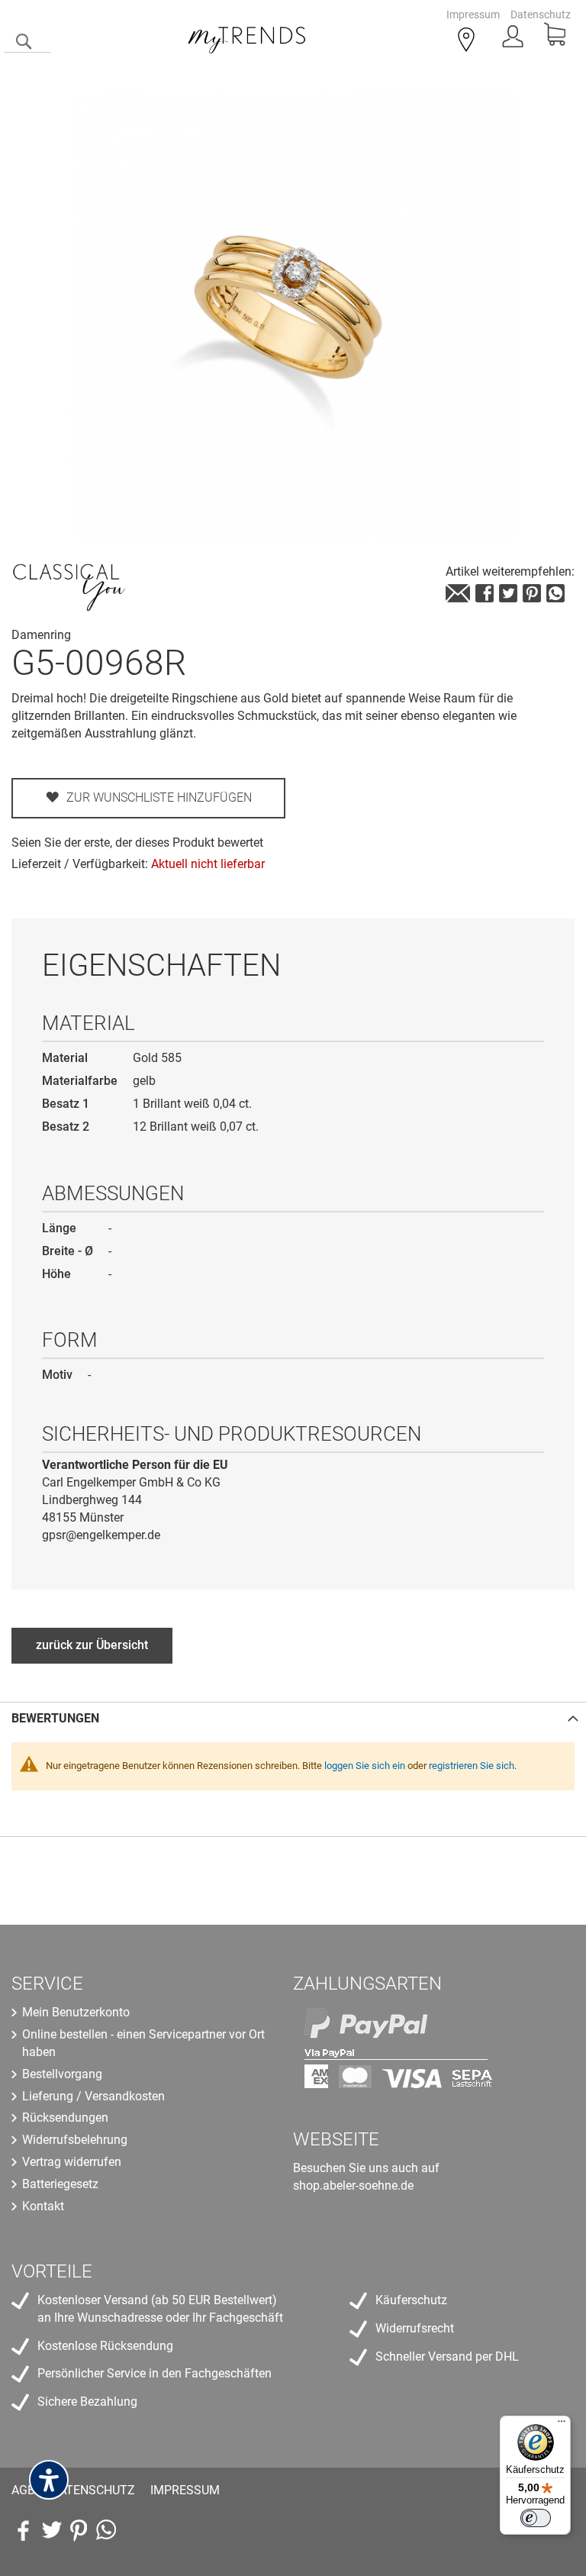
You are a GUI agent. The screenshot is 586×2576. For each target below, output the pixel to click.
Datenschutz (541, 15)
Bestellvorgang (62, 2074)
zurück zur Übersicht (92, 1645)
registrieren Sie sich (472, 1766)
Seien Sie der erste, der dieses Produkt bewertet (137, 843)
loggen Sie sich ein (365, 1766)
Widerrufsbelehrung (75, 2140)
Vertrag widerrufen (72, 2162)
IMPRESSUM (185, 2490)
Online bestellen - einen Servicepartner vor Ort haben (143, 2043)
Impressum (473, 15)
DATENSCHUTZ (93, 2490)
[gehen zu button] (532, 593)
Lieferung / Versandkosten (93, 2096)
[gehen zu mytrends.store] (106, 2530)
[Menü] (562, 2425)
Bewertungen (55, 1718)
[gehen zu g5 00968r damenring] (458, 593)
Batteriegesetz (60, 2184)
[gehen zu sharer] (485, 593)
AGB (23, 2490)
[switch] (536, 2518)
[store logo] (247, 37)
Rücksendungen (65, 2118)
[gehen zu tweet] (508, 593)
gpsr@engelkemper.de (101, 1535)
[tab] (293, 1718)
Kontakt (43, 2206)
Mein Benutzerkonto (76, 2012)
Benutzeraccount (514, 41)
